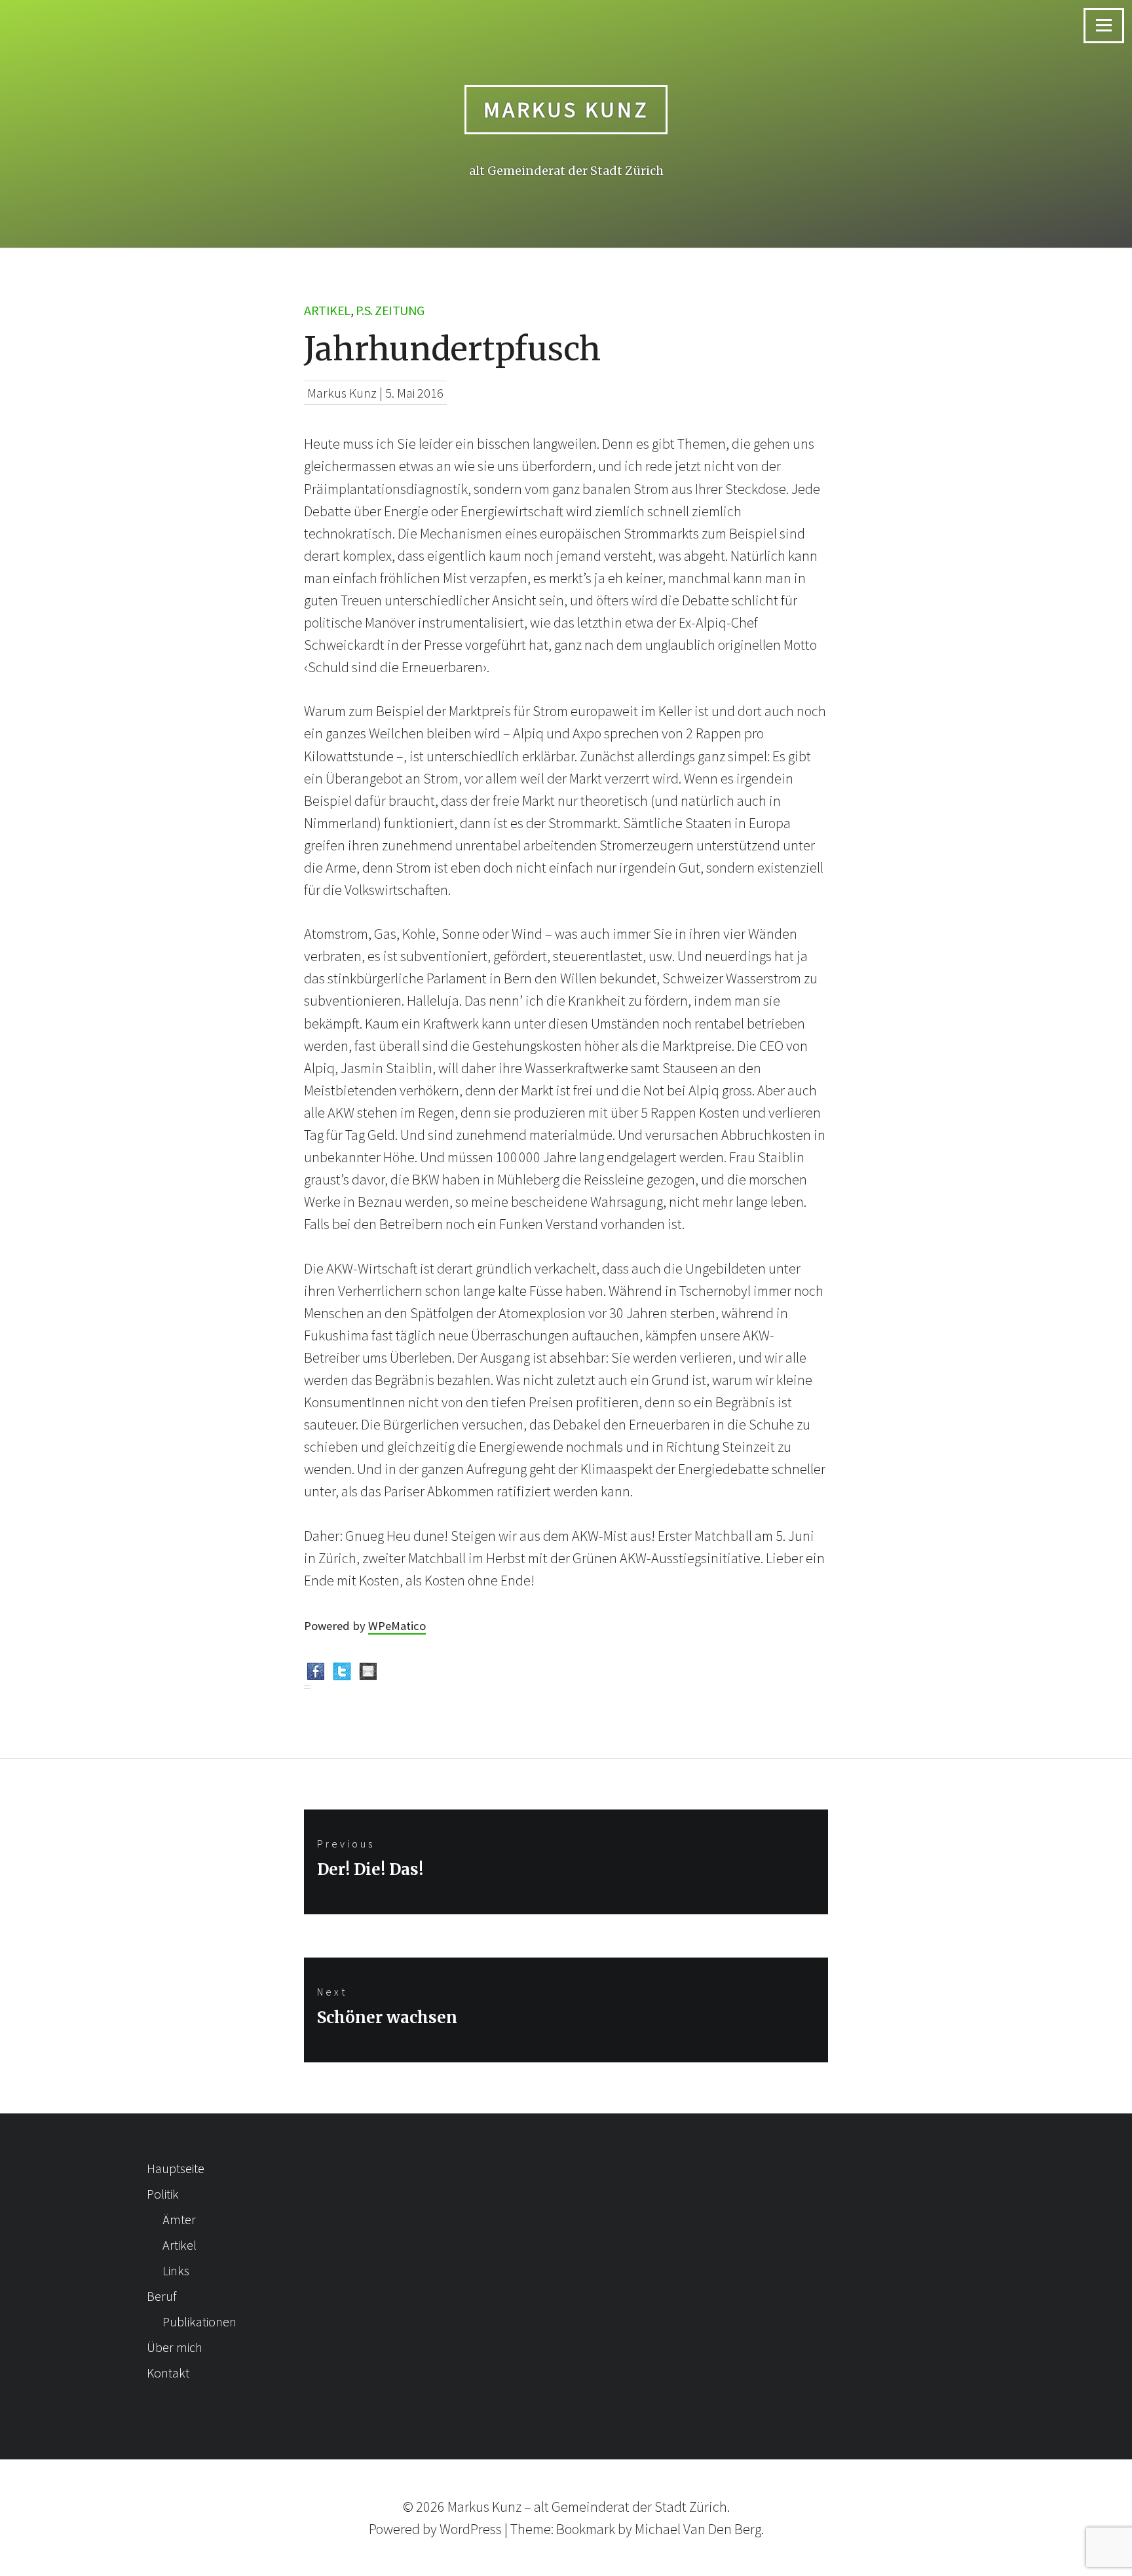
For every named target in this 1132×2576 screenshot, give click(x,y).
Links (176, 2270)
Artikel (327, 310)
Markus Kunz (566, 109)
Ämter (179, 2219)
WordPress (471, 2529)
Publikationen (199, 2321)
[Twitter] (342, 1674)
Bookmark (586, 2529)
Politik (163, 2194)
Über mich (175, 2347)
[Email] (368, 1674)
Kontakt (168, 2373)
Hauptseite (176, 2168)
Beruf (161, 2296)
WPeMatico (397, 1626)
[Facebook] (316, 1674)
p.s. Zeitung (390, 310)
